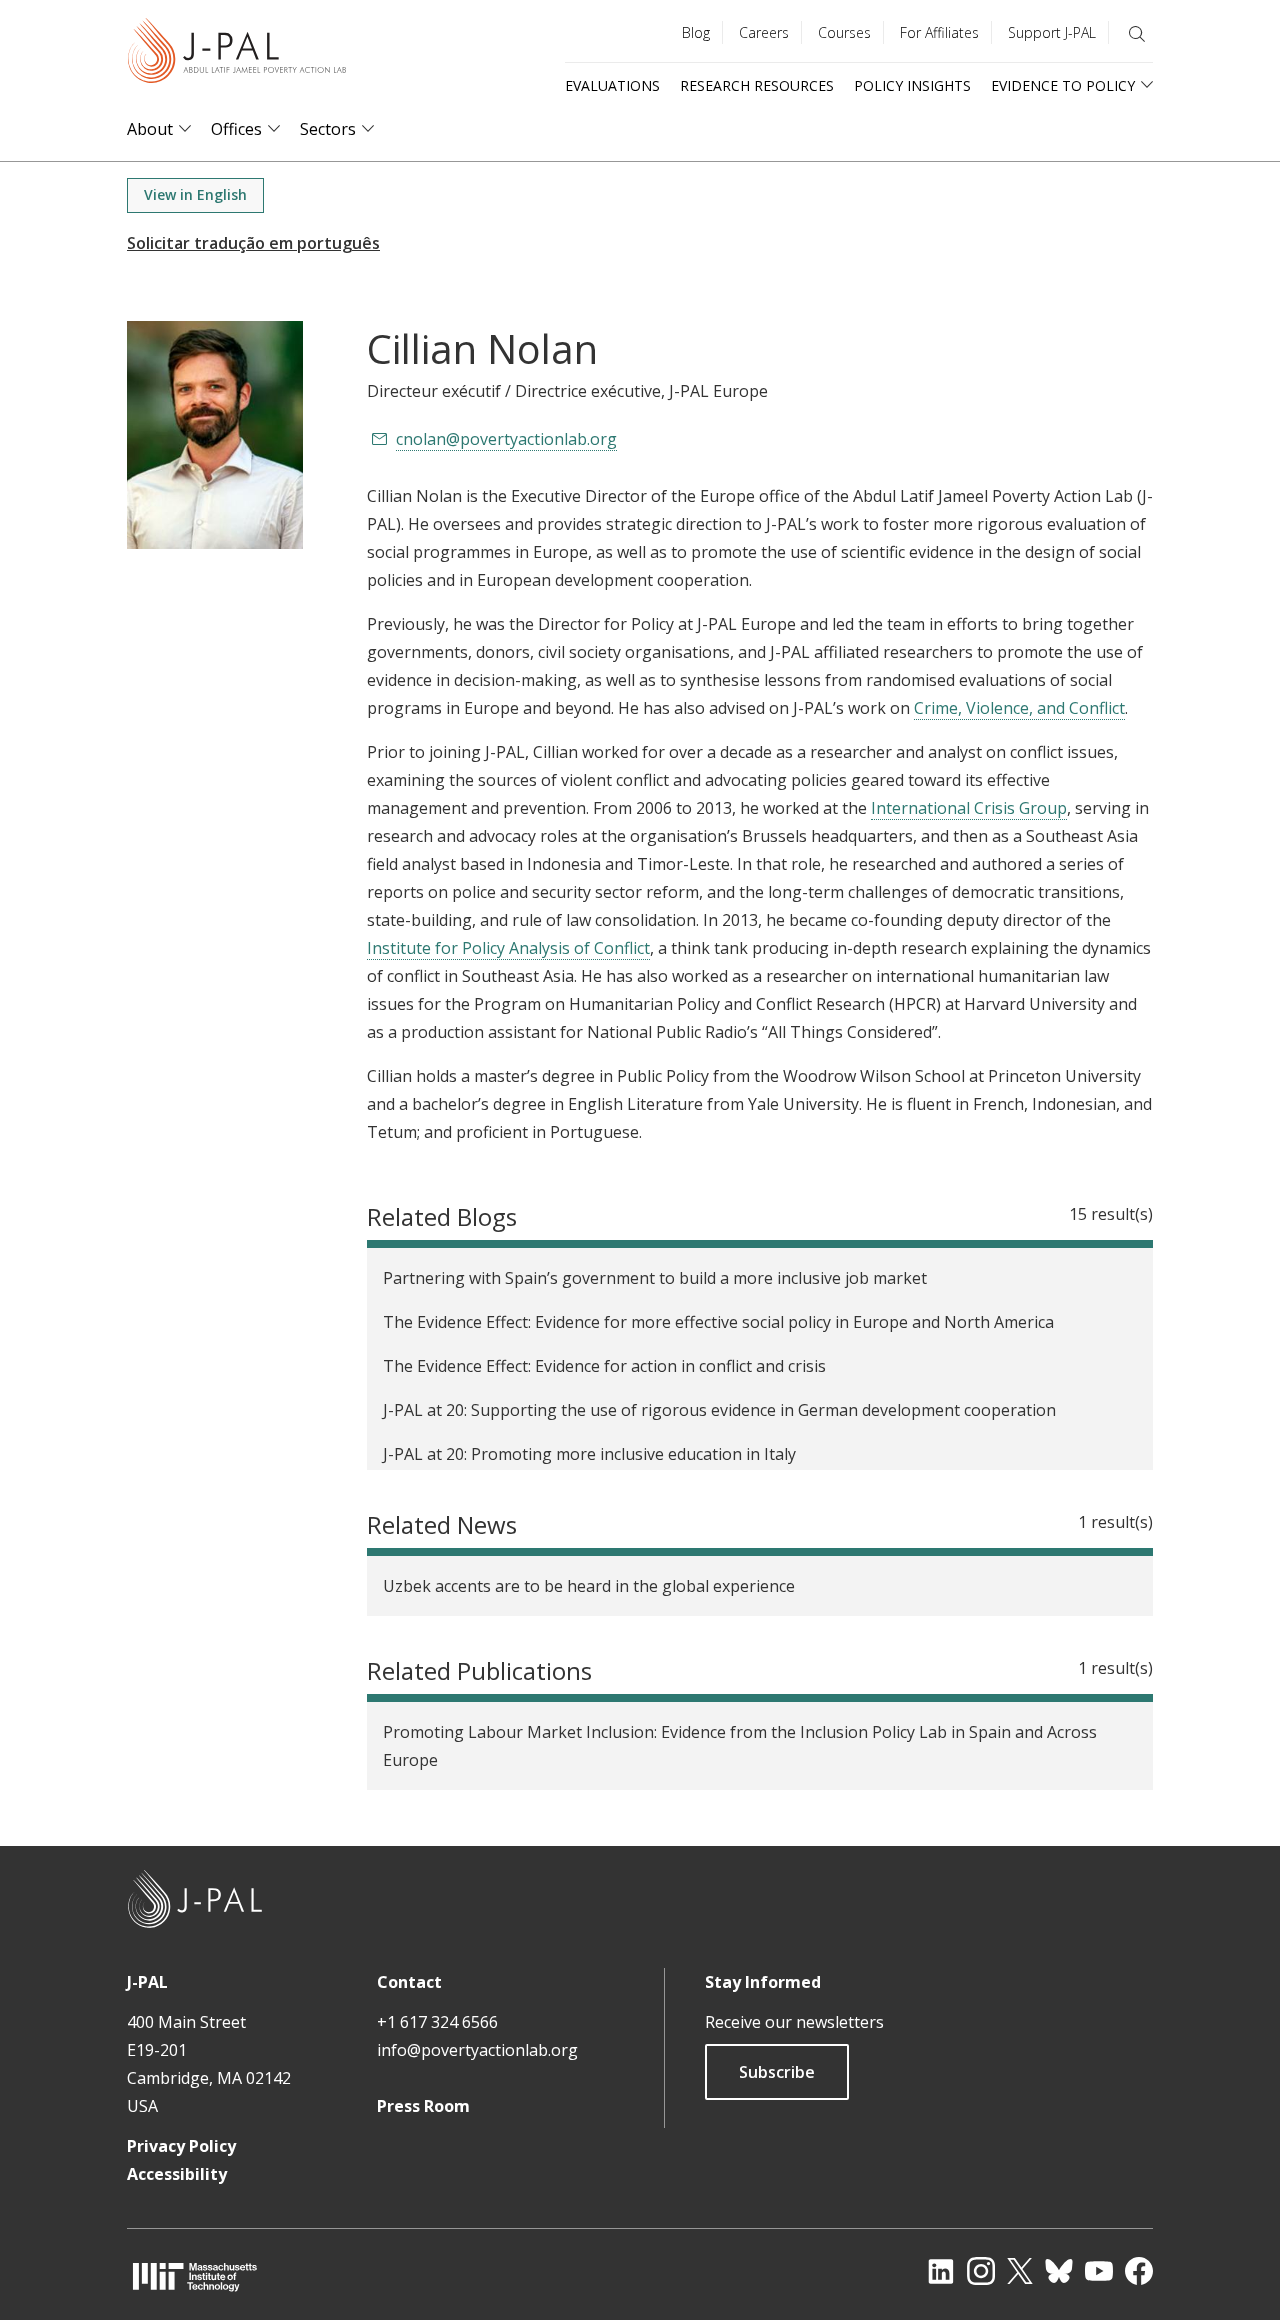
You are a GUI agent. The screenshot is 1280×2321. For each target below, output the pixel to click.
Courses (844, 32)
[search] (1137, 34)
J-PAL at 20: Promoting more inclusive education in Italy (589, 1454)
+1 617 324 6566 (437, 2022)
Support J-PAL (1052, 32)
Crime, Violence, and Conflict (1019, 708)
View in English (195, 194)
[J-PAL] (237, 54)
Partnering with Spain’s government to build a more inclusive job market (655, 1278)
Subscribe (777, 2072)
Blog (696, 32)
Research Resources (757, 85)
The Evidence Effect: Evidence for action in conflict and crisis (604, 1366)
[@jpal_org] (981, 2271)
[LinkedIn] (941, 2271)
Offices (236, 129)
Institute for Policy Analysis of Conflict (508, 948)
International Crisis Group (969, 808)
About (150, 129)
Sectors (328, 129)
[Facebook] (1139, 2271)
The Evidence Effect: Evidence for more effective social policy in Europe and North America (718, 1322)
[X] (1020, 2271)
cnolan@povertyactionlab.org (506, 439)
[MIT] (195, 2276)
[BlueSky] (1059, 2271)
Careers (764, 32)
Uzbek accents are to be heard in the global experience (589, 1586)
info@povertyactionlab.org (477, 2050)
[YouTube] (1099, 2271)
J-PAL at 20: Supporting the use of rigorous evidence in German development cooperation (719, 1410)
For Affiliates (939, 32)
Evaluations (612, 85)
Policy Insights (912, 85)
